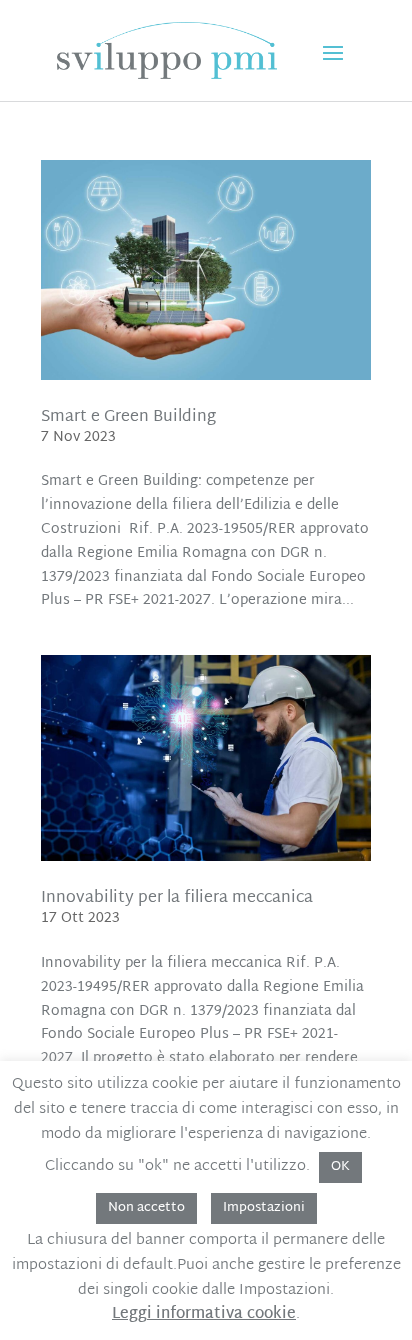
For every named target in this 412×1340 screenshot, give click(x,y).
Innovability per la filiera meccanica (177, 898)
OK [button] (340, 1167)
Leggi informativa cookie (204, 1315)
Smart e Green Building (128, 417)
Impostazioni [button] (264, 1208)
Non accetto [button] (146, 1208)
